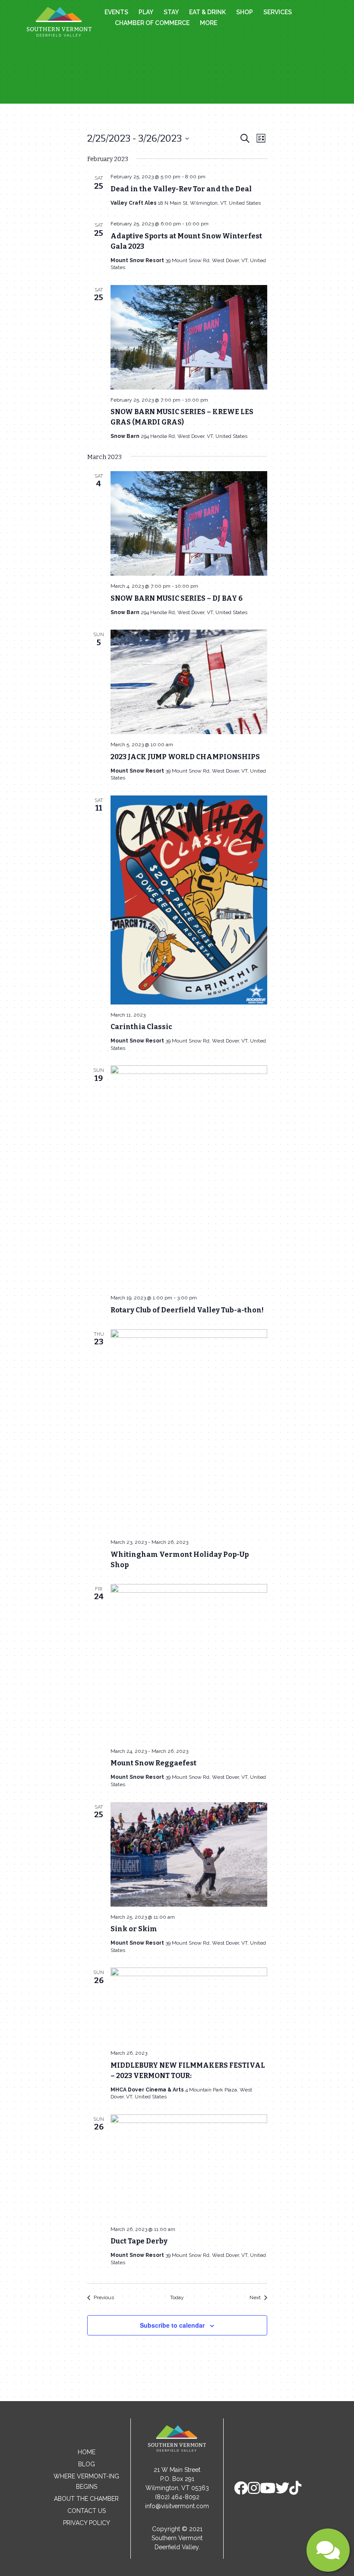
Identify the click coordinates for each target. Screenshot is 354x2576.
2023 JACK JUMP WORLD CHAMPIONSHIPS (185, 757)
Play (146, 12)
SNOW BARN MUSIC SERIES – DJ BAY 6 (177, 598)
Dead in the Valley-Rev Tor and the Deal (181, 189)
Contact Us (87, 2511)
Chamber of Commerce (152, 23)
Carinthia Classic (141, 1027)
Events (116, 12)
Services (278, 12)
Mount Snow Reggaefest (153, 1763)
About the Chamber (86, 2499)
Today (177, 2297)
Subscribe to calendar (172, 2325)
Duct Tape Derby (139, 2241)
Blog (87, 2464)
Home (87, 2452)
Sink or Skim (134, 1929)
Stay (171, 12)
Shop (245, 12)
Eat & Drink (207, 12)
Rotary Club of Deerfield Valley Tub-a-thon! (187, 1310)
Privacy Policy (87, 2523)
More (209, 23)
